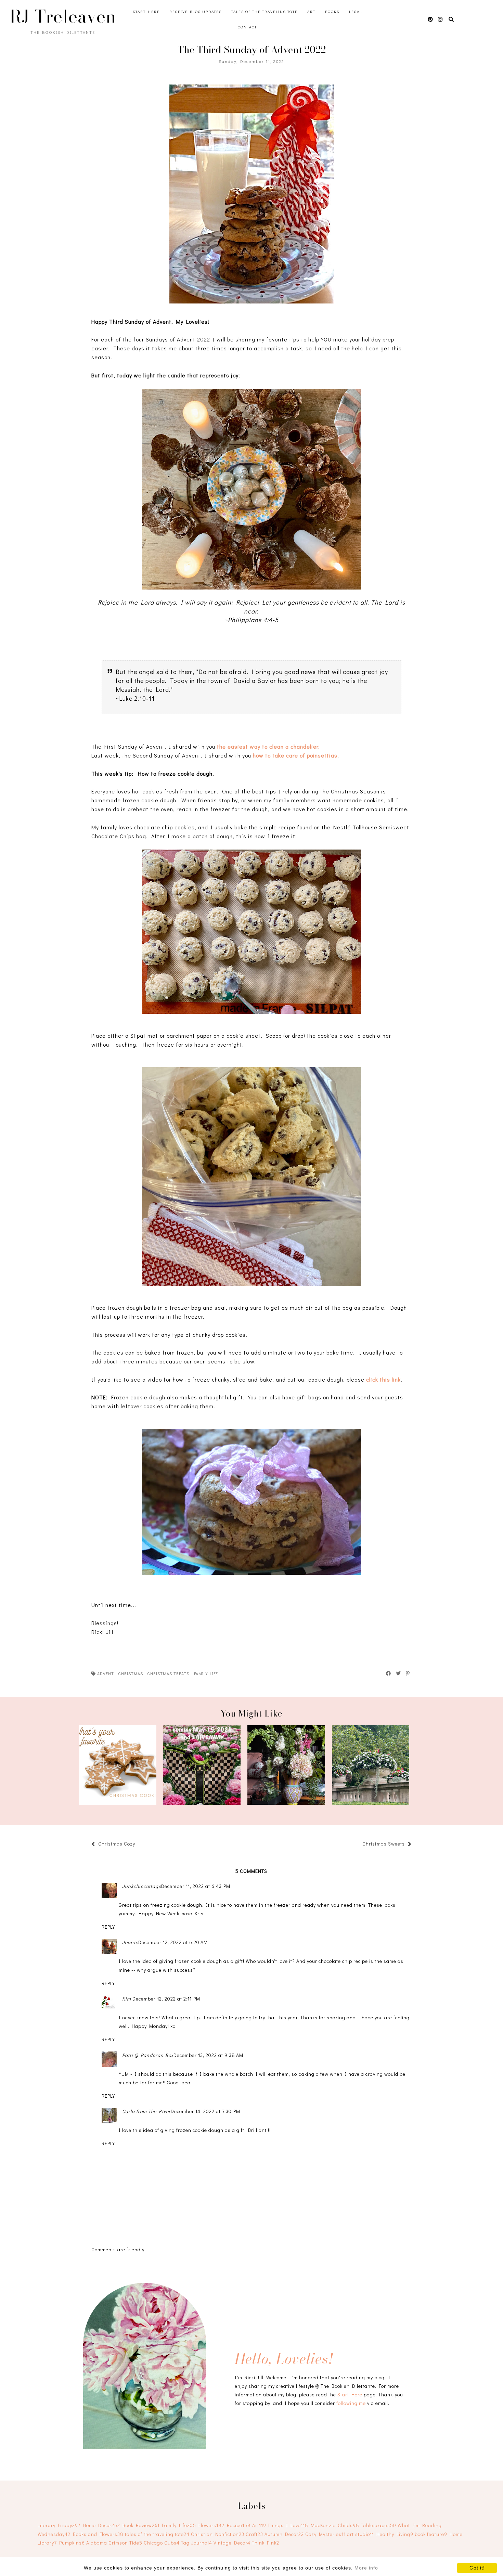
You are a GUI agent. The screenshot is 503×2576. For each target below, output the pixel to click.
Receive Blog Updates (196, 11)
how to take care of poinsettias (295, 755)
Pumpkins (72, 2543)
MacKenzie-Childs (335, 2525)
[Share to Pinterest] (408, 1673)
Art (311, 11)
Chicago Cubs (162, 2543)
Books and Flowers (98, 2534)
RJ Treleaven (63, 16)
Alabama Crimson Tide (114, 2543)
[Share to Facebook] (389, 1673)
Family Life (206, 1673)
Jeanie (130, 1942)
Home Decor (101, 2525)
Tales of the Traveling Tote (265, 11)
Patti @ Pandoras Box (148, 2055)
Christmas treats (168, 1673)
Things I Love (288, 2525)
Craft (254, 2534)
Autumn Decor (284, 2534)
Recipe (239, 2525)
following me (351, 2403)
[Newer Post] (139, 1845)
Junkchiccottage (142, 1886)
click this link (383, 1379)
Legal (356, 11)
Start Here (146, 11)
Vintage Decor (232, 2543)
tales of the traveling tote (157, 2534)
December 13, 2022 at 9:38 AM (208, 2055)
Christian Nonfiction (218, 2534)
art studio (360, 2534)
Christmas (131, 1673)
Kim (127, 1999)
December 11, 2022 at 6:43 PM (196, 1886)
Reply (108, 1927)
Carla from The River (146, 2111)
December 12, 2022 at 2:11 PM (166, 1999)
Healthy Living (395, 2534)
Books (332, 11)
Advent (106, 1673)
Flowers (211, 2525)
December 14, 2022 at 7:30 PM (205, 2111)
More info (366, 2568)
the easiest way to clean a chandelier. (269, 746)
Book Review (141, 2525)
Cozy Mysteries (325, 2534)
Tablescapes (378, 2525)
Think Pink (266, 2543)
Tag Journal (197, 2543)
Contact (247, 27)
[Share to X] (399, 1673)
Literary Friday (59, 2525)
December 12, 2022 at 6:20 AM (173, 1942)
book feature (431, 2534)
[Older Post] (359, 1845)
